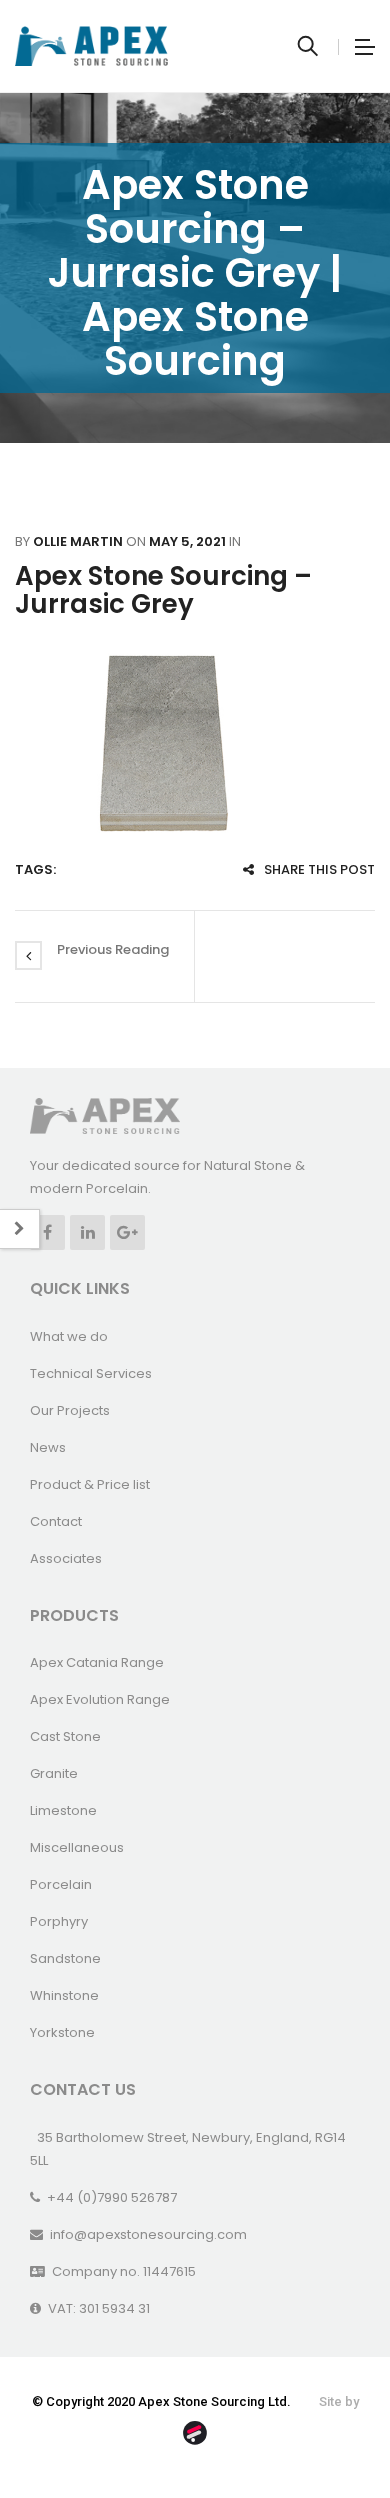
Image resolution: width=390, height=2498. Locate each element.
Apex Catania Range (97, 1662)
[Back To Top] (330, 2428)
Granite (54, 1773)
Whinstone (64, 1995)
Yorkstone (62, 2032)
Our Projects (70, 1410)
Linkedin (87, 1232)
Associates (66, 1558)
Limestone (63, 1810)
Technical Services (91, 1373)
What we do (69, 1336)
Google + (127, 1232)
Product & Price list (90, 1484)
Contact (56, 1521)
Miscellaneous (77, 1847)
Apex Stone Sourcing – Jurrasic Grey (163, 590)
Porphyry (59, 1921)
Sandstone (65, 1958)
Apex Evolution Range (100, 1699)
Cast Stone (65, 1736)
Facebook (47, 1232)
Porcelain (61, 1884)
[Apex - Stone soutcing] (105, 1114)
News (48, 1447)
